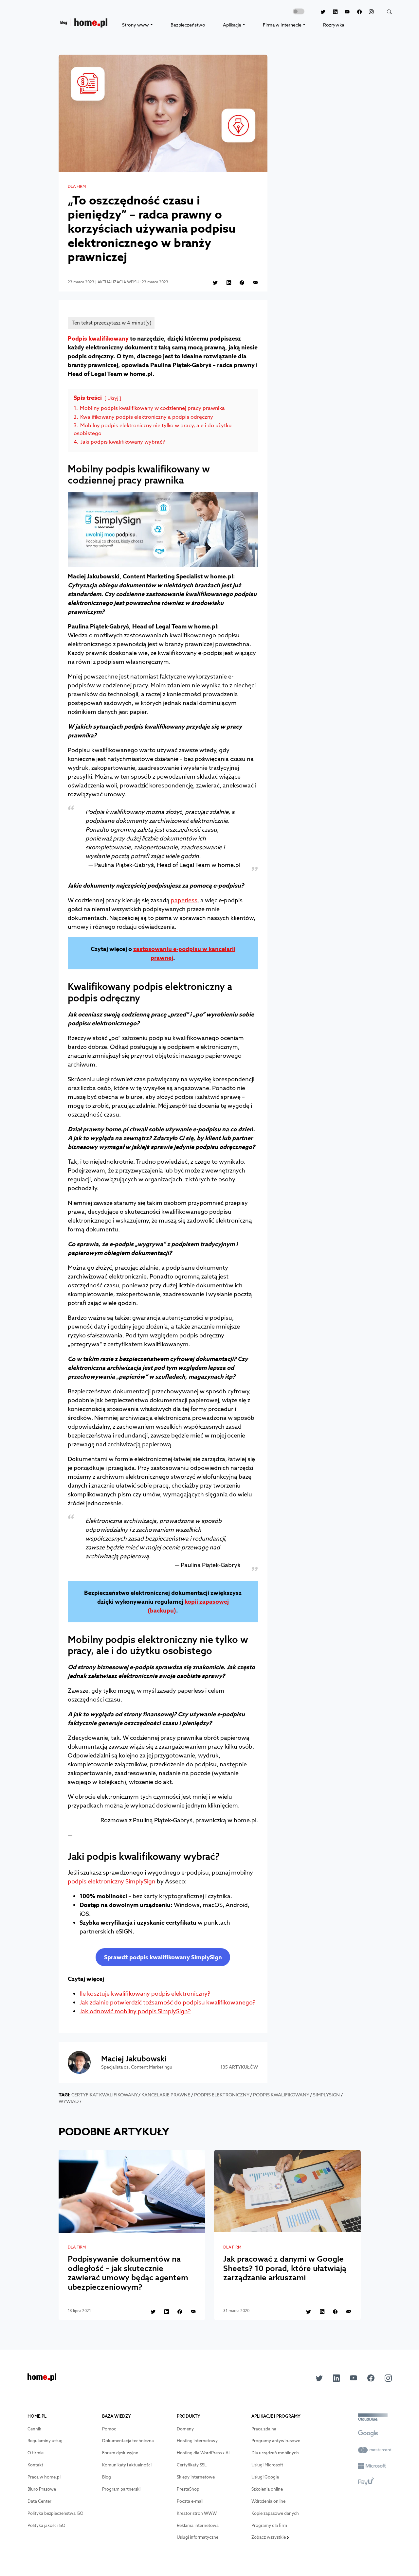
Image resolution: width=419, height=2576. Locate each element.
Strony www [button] (136, 25)
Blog (107, 2477)
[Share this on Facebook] (238, 282)
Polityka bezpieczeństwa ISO (55, 2513)
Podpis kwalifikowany (98, 338)
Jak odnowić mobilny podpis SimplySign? (135, 2011)
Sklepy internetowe (196, 2477)
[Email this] (252, 282)
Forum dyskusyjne (120, 2453)
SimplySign (326, 2095)
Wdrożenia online (268, 2501)
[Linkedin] (331, 12)
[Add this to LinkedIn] (225, 282)
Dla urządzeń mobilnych (275, 2453)
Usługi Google (265, 2477)
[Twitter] (319, 12)
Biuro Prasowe (42, 2489)
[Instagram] (368, 12)
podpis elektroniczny (222, 2095)
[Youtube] (344, 12)
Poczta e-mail (190, 2501)
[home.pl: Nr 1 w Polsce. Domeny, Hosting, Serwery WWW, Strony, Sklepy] (42, 2379)
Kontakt (35, 2465)
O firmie (36, 2453)
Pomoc (109, 2429)
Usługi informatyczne (198, 2537)
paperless (184, 900)
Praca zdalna (264, 2429)
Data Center (39, 2501)
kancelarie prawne (166, 2095)
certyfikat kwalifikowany (104, 2095)
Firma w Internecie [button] (282, 25)
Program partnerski (121, 2489)
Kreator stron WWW (197, 2513)
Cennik (34, 2429)
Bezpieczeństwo (188, 25)
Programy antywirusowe (276, 2441)
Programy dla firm (269, 2525)
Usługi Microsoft (267, 2465)
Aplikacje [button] (232, 25)
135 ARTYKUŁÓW (239, 2067)
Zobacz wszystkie (269, 2537)
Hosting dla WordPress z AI (203, 2453)
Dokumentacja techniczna (128, 2441)
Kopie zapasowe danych (275, 2513)
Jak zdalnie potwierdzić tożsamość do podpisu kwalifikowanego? (167, 2002)
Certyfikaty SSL (192, 2465)
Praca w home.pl (44, 2477)
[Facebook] (356, 12)
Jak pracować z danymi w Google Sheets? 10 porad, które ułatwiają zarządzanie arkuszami (285, 2268)
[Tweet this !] (212, 282)
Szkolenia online (267, 2489)
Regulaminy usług (45, 2441)
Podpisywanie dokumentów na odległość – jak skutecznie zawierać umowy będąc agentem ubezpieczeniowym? (128, 2273)
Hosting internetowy (197, 2441)
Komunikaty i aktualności (127, 2465)
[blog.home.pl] (84, 25)
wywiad (69, 2101)
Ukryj (113, 398)
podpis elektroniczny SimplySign (112, 1881)
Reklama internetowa (198, 2525)
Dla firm (77, 186)
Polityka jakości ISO (46, 2525)
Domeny (185, 2429)
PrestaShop (188, 2489)
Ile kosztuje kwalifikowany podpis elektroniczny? (145, 1994)
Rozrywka (334, 25)
